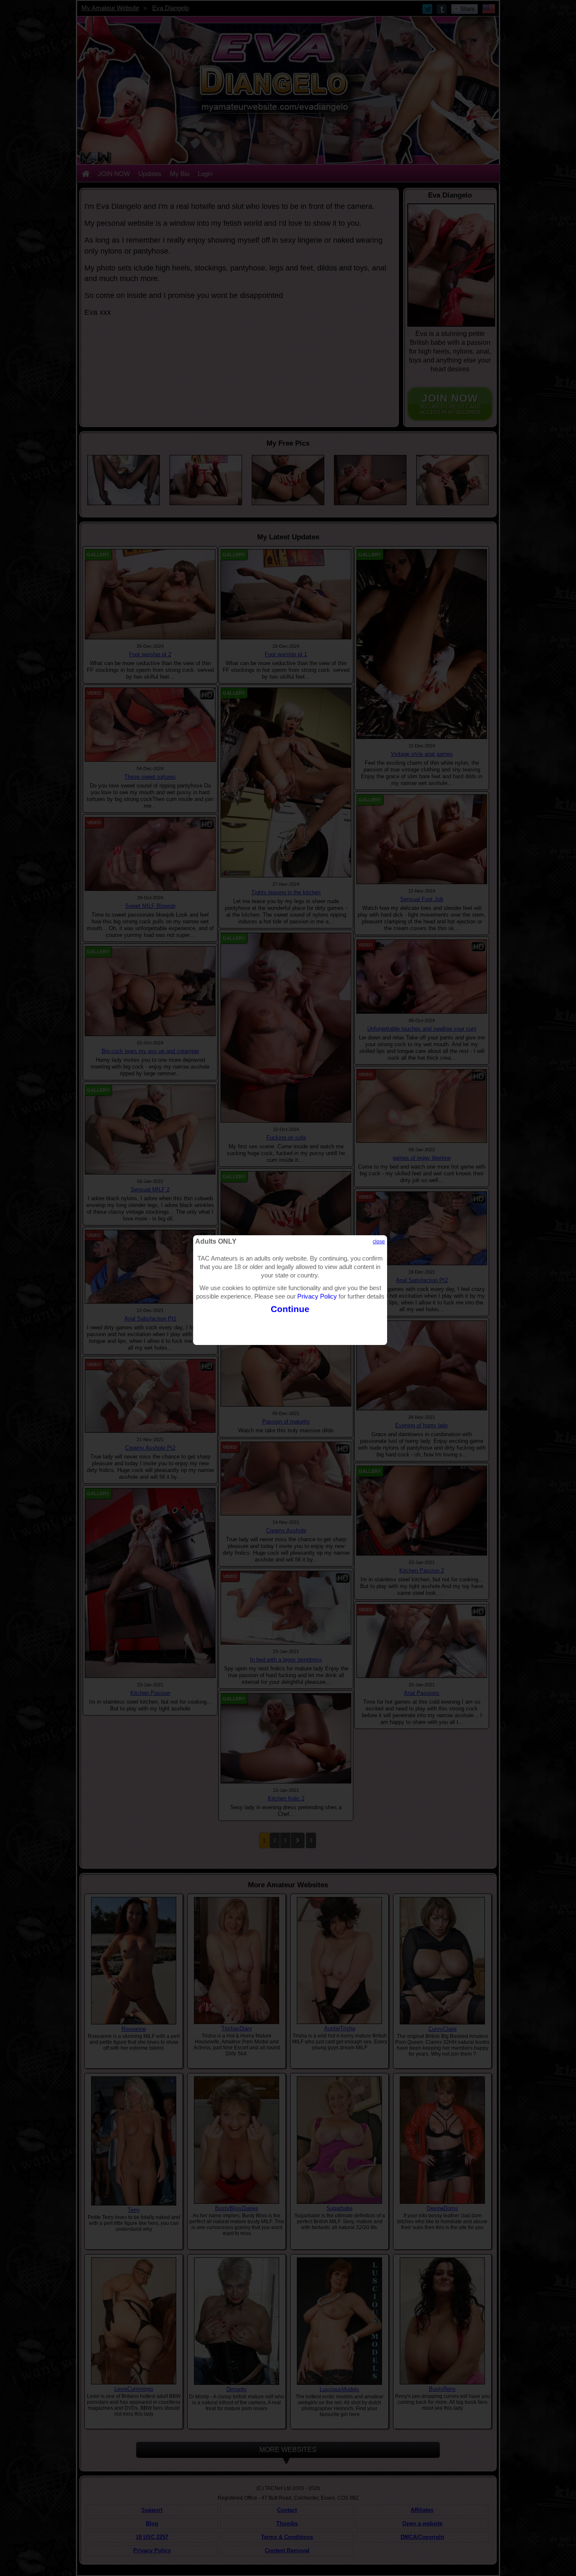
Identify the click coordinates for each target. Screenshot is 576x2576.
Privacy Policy (317, 1296)
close (379, 1242)
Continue (290, 1309)
